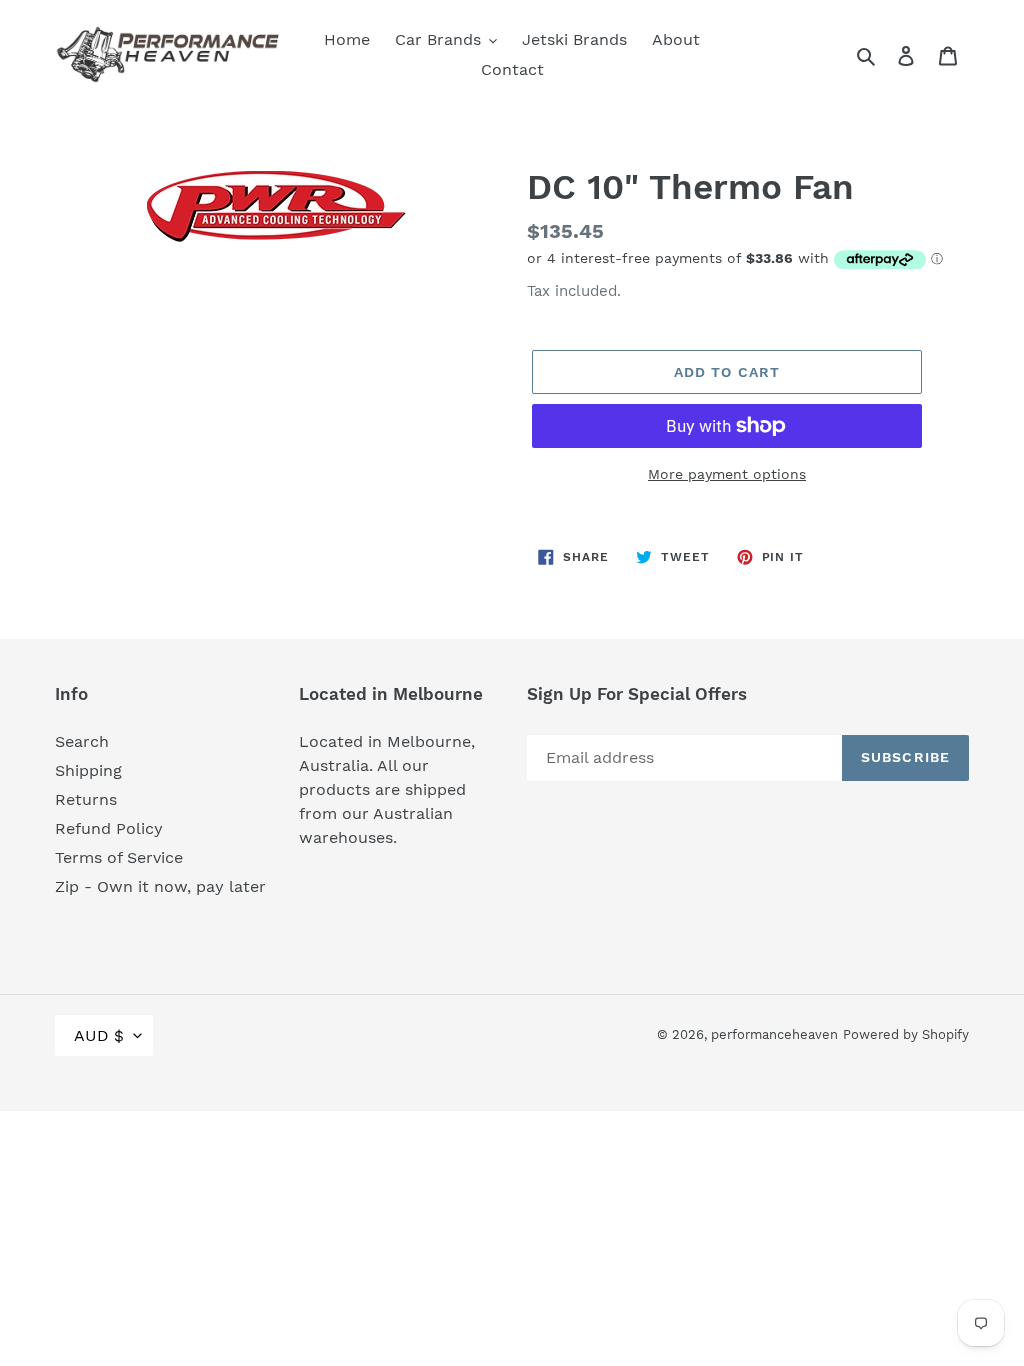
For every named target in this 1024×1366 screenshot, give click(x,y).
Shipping (88, 770)
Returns (86, 799)
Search (82, 741)
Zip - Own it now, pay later (160, 886)
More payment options (727, 474)
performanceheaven (774, 1034)
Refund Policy (109, 828)
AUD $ (99, 1035)
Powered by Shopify (906, 1034)
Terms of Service (119, 857)
